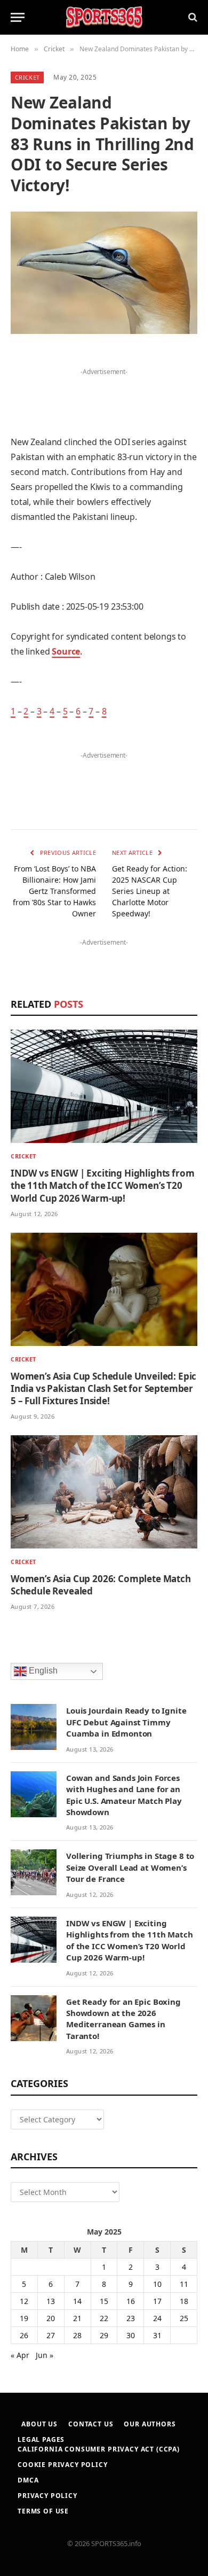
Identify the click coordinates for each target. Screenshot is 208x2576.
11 (184, 2284)
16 (131, 2301)
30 (131, 2335)
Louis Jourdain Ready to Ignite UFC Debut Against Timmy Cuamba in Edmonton (126, 1722)
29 (104, 2335)
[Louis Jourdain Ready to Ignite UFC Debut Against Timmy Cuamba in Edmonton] (34, 1727)
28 (77, 2335)
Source (66, 651)
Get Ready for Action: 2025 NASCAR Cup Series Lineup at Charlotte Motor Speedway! (150, 891)
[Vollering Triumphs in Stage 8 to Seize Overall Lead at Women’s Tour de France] (34, 1872)
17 (157, 2301)
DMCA (28, 2480)
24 (157, 2318)
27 (51, 2335)
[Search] (192, 17)
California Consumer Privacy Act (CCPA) (99, 2449)
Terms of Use (43, 2511)
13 (51, 2301)
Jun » (45, 2355)
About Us (39, 2424)
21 (77, 2318)
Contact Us (91, 2424)
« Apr (20, 2355)
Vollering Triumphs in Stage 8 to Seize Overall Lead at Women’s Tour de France (130, 1867)
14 (77, 2301)
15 (104, 2301)
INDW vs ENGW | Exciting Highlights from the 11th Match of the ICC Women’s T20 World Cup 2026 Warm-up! (102, 1185)
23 (131, 2318)
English (42, 1671)
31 (157, 2335)
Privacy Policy (47, 2496)
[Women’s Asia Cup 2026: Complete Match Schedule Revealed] (104, 1492)
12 (24, 2301)
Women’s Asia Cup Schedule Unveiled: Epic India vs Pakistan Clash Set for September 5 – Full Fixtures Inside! (103, 1388)
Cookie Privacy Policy (63, 2465)
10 (157, 2284)
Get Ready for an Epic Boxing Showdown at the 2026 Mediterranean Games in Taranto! (123, 2019)
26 (24, 2335)
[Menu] (18, 17)
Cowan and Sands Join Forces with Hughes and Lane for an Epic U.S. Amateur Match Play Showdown (124, 1795)
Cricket (27, 77)
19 (24, 2318)
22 (104, 2318)
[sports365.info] (104, 17)
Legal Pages (41, 2439)
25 (184, 2318)
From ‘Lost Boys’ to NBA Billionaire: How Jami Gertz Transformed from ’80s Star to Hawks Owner (54, 891)
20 (51, 2318)
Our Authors (150, 2424)
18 (184, 2301)
